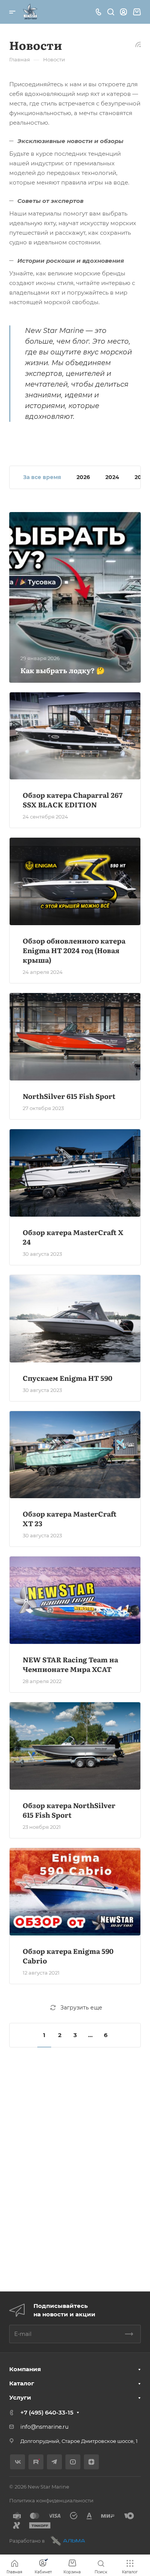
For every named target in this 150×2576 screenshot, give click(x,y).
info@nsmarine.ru (44, 2427)
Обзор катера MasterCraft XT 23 (70, 1519)
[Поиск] (111, 12)
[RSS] (138, 44)
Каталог (22, 2383)
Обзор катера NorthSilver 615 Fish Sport (69, 1810)
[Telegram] (54, 2462)
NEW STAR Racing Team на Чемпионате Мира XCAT (70, 1664)
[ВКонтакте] (17, 2462)
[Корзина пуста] (137, 12)
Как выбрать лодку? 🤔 (62, 670)
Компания (25, 2369)
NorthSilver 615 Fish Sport (69, 1096)
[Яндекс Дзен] (91, 2462)
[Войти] (123, 12)
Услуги (20, 2397)
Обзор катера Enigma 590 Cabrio (68, 1956)
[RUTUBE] (36, 2462)
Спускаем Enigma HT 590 (67, 1378)
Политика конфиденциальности (51, 2500)
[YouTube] (73, 2462)
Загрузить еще (81, 2008)
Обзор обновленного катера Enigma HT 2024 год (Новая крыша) (74, 950)
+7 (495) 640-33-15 (47, 2412)
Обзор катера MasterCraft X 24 (73, 1237)
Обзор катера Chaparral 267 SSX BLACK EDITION (73, 800)
